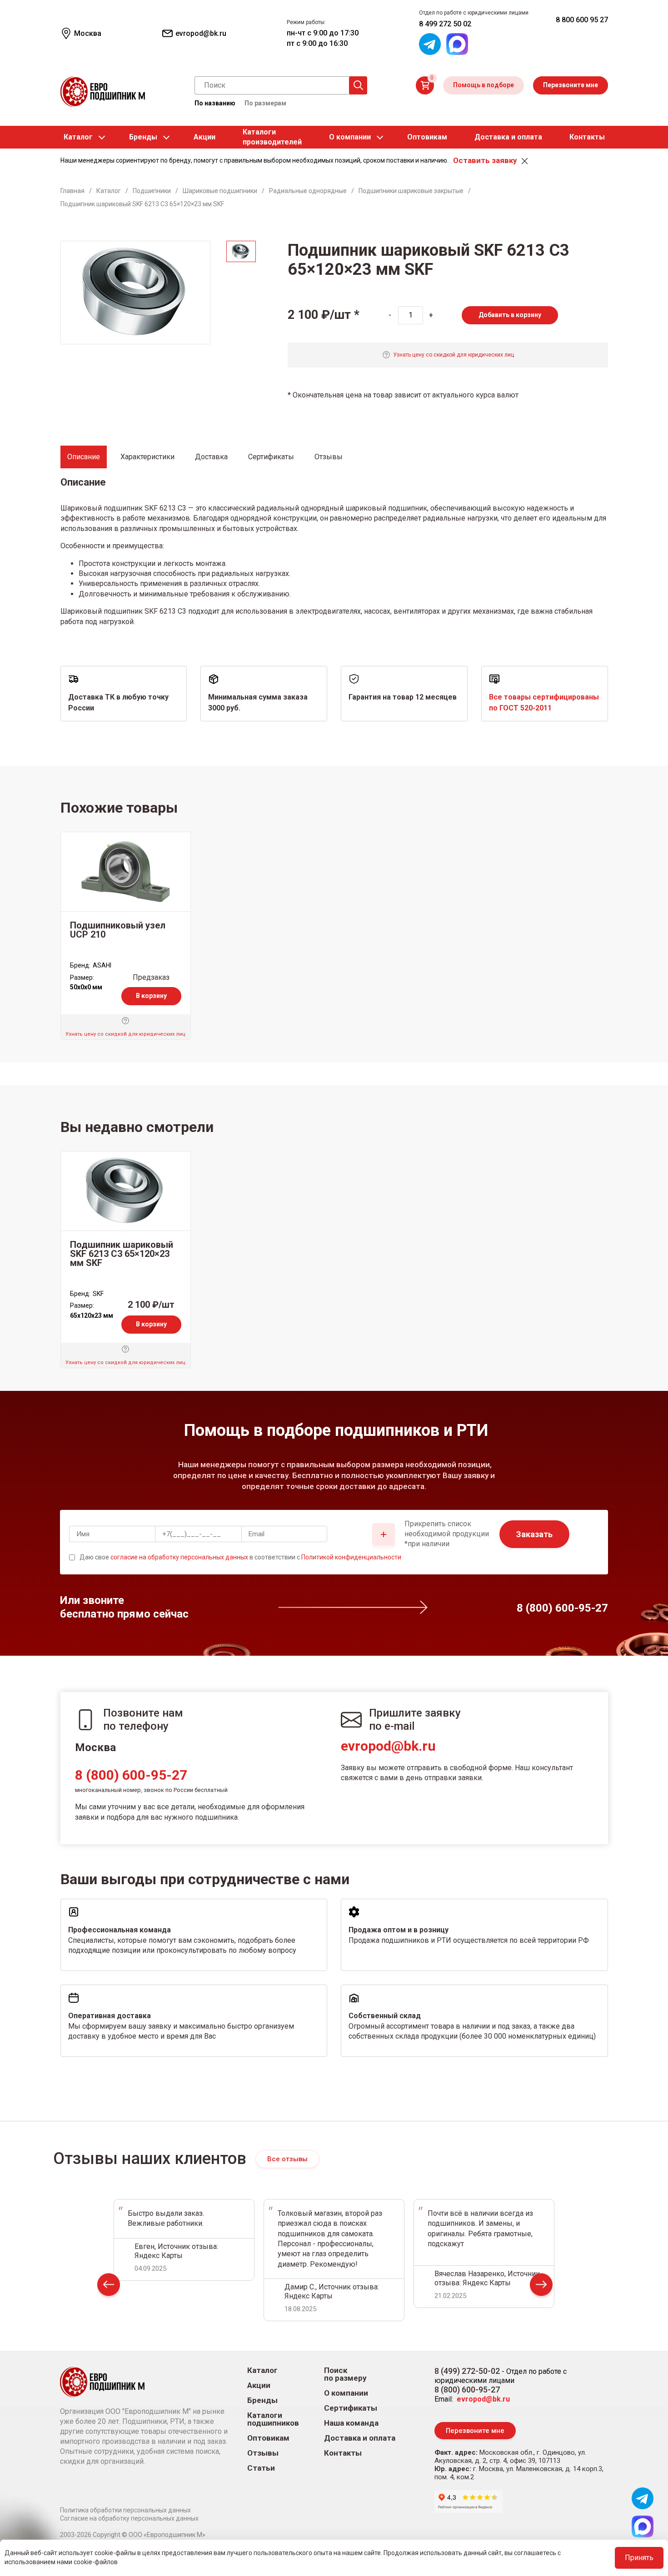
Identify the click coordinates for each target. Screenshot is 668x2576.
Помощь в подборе (484, 85)
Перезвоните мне (571, 85)
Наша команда (351, 2423)
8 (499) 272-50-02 (467, 2371)
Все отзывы (287, 2159)
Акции (204, 137)
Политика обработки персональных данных (125, 2510)
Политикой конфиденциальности (351, 1557)
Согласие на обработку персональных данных (129, 2518)
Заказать (534, 1534)
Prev (109, 2287)
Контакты (587, 137)
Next (541, 2287)
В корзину (151, 996)
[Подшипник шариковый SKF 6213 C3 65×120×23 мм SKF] (126, 1191)
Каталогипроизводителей (272, 137)
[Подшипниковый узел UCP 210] (126, 872)
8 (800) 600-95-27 (131, 1775)
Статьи (261, 2468)
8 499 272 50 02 (445, 24)
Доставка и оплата (508, 137)
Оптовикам (427, 137)
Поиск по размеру (345, 2374)
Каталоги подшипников (273, 2419)
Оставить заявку (485, 160)
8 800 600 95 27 (582, 20)
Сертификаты (351, 2408)
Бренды (143, 137)
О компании (350, 137)
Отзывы (263, 2453)
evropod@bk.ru (388, 1746)
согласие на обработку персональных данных (179, 1557)
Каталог (78, 137)
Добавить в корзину (510, 315)
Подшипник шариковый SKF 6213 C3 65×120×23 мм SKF (122, 1254)
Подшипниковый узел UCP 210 (118, 930)
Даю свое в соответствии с (240, 1557)
